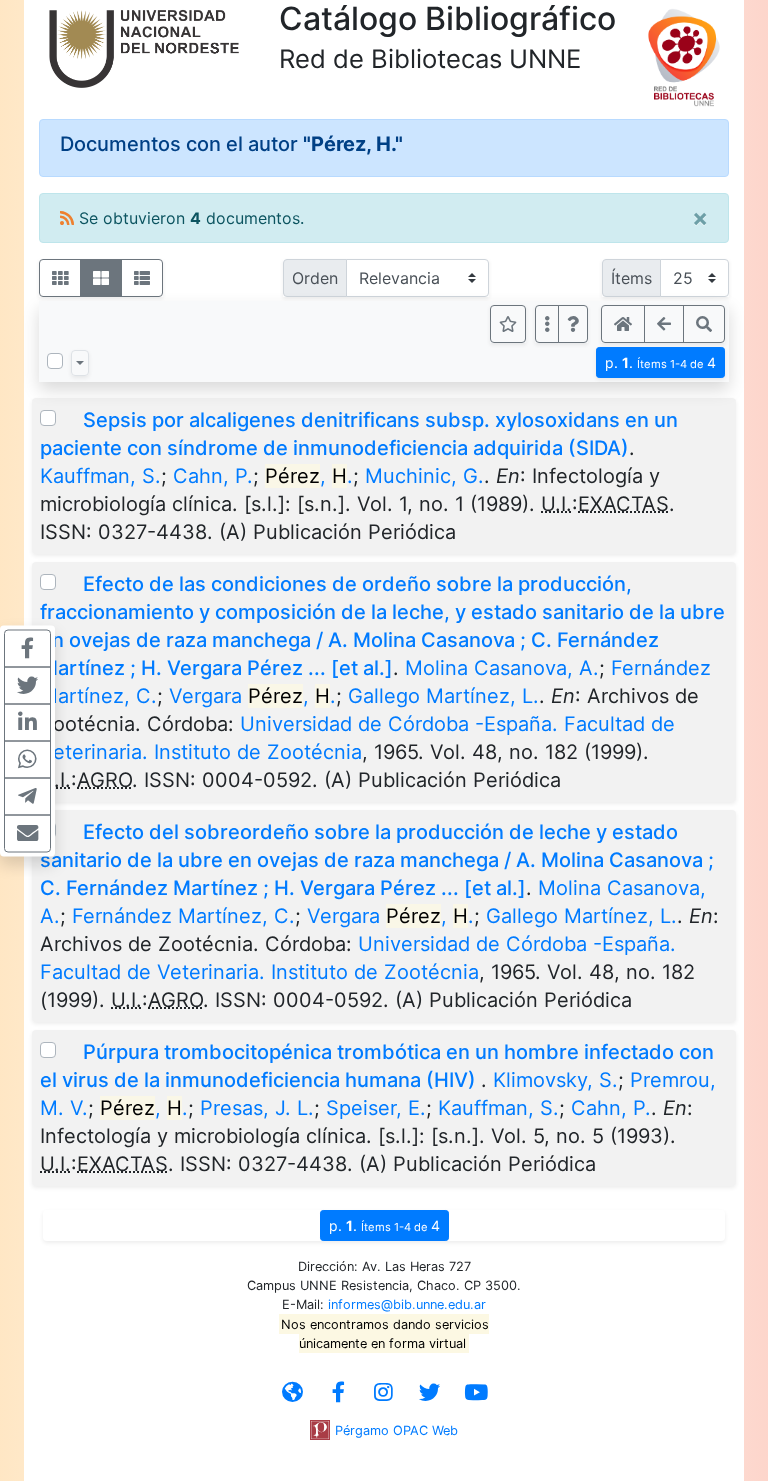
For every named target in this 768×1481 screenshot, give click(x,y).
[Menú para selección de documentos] (80, 363)
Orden (315, 278)
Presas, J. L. (257, 1108)
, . (309, 476)
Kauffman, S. (100, 476)
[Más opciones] (547, 324)
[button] (573, 324)
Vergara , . (252, 696)
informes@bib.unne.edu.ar (407, 1304)
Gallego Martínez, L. (443, 696)
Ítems (631, 278)
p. (660, 362)
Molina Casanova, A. (502, 668)
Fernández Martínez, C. (183, 916)
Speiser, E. (376, 1108)
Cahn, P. (213, 476)
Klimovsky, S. (555, 1080)
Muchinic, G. (424, 476)
